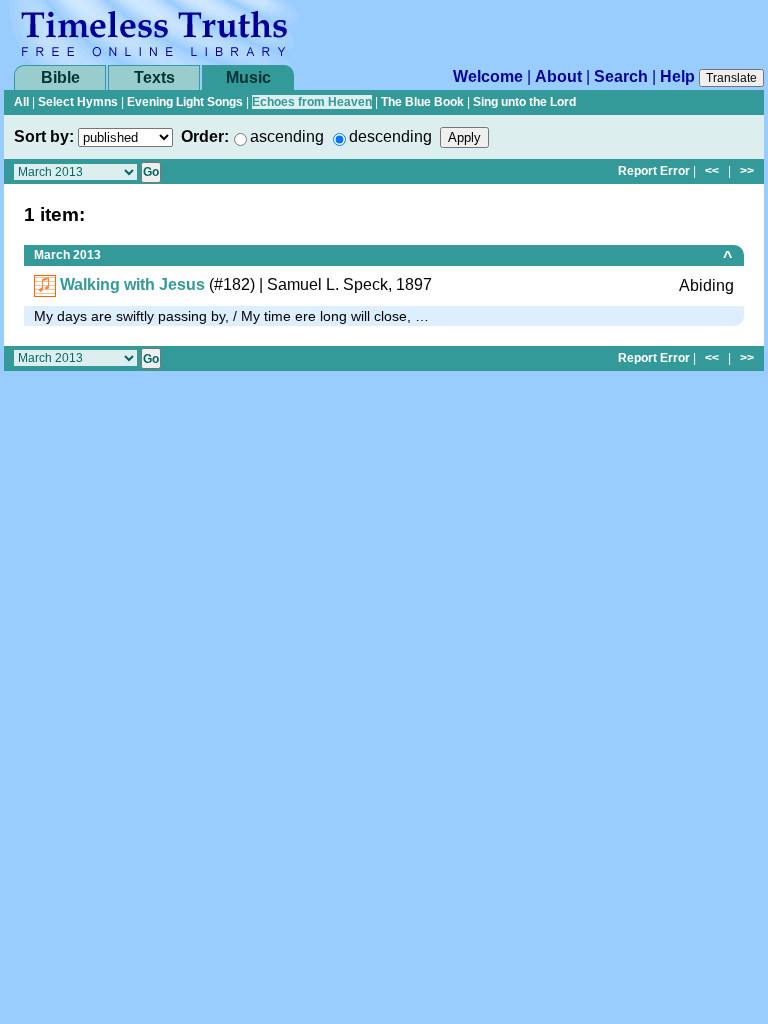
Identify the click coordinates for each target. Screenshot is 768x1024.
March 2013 (67, 255)
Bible (60, 77)
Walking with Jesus (132, 284)
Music (248, 77)
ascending (287, 136)
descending (390, 136)
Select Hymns (78, 102)
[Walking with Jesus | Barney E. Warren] (45, 284)
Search (621, 76)
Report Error (654, 171)
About (558, 76)
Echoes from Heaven (312, 102)
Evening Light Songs (185, 102)
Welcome (488, 76)
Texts (154, 77)
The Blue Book (422, 102)
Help (677, 76)
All (21, 102)
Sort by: (44, 136)
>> (747, 171)
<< (712, 171)
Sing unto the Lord (524, 102)
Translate (731, 78)
